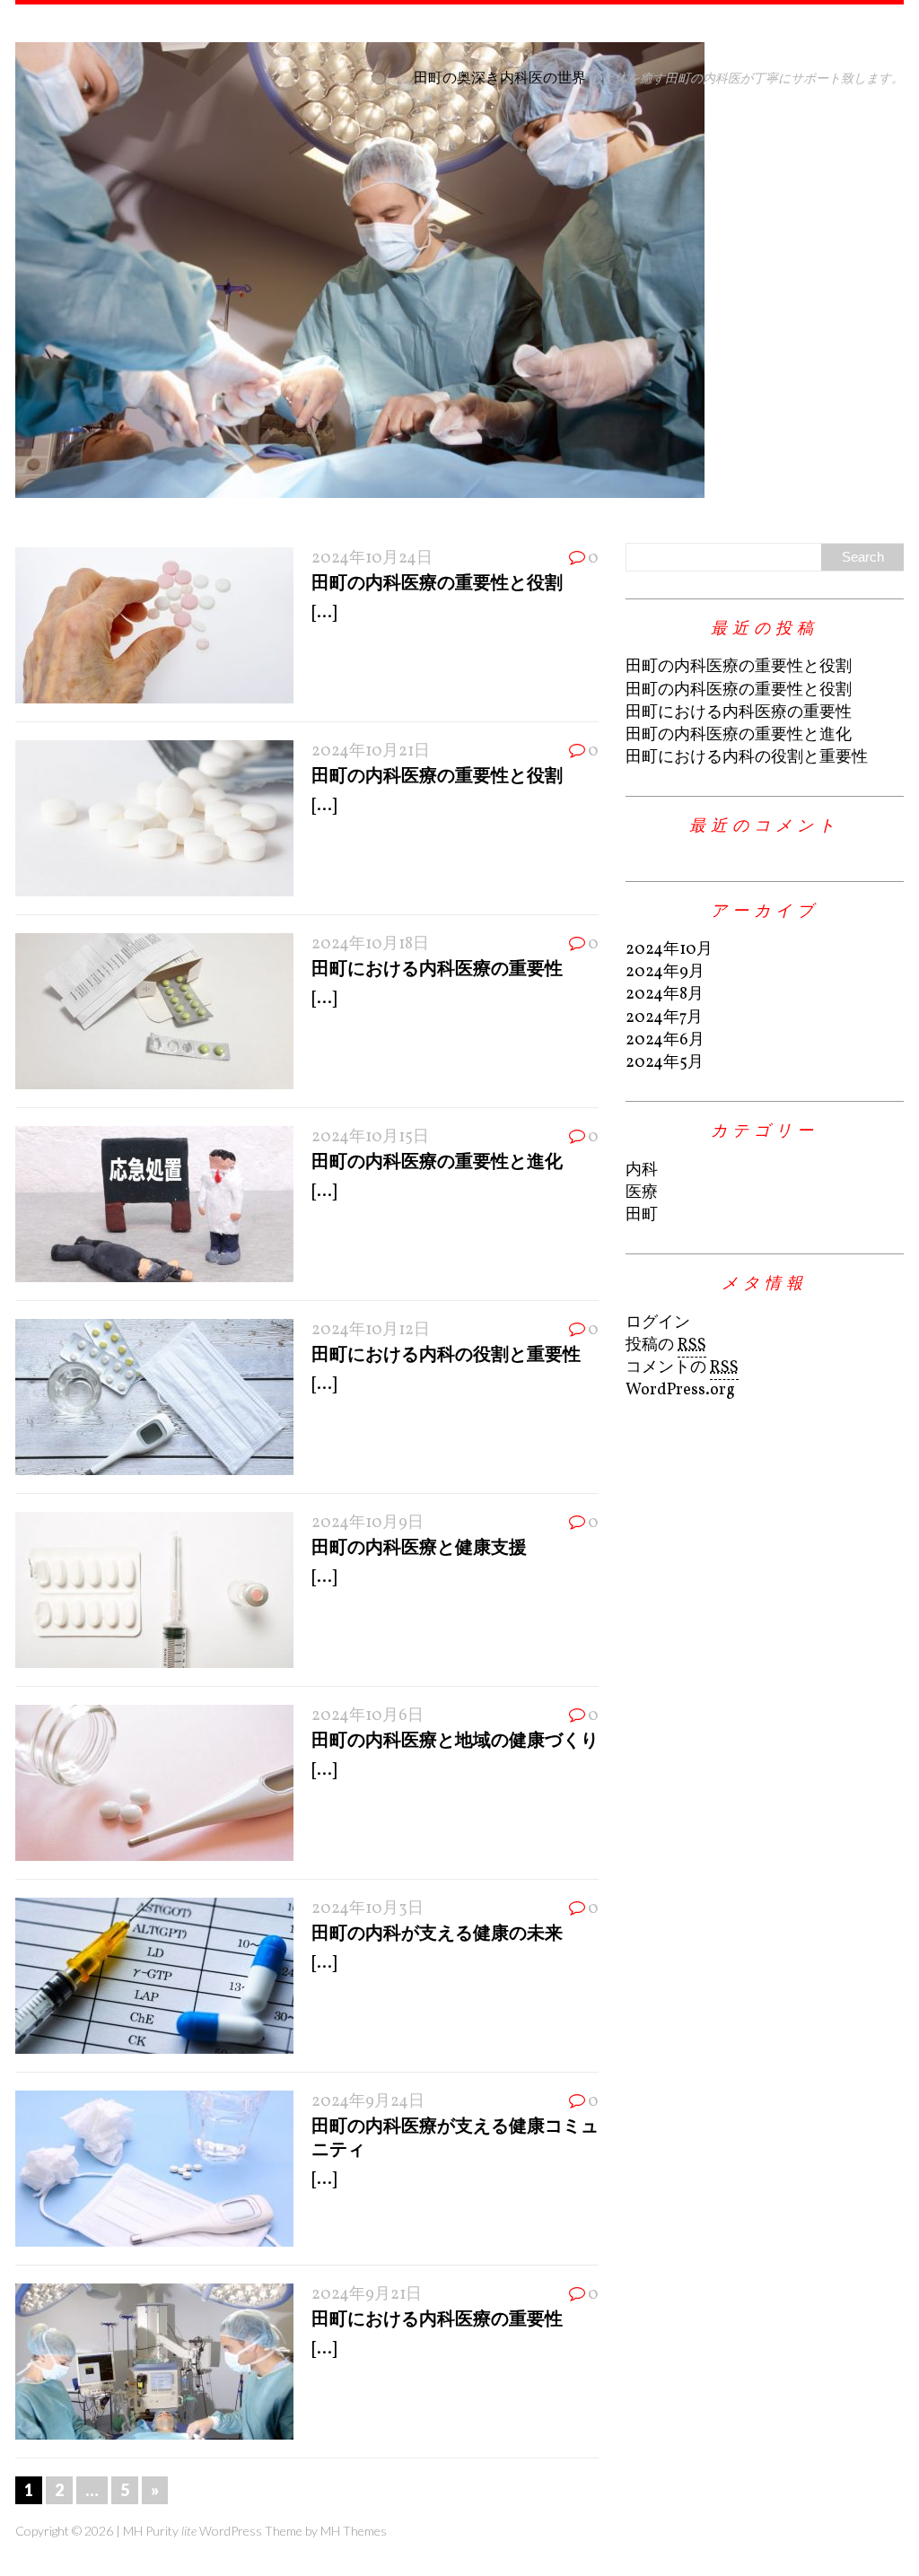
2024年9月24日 (368, 2102)
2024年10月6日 (368, 1716)
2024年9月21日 (367, 2295)
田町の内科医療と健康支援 (419, 1546)
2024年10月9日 (368, 1523)
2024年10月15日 (370, 1137)
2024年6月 (665, 1040)
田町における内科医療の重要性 (437, 967)
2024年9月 (665, 972)
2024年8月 (665, 995)
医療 (642, 1193)
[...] (324, 613)
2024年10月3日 (368, 1909)
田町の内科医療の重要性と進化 (437, 1160)
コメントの (682, 1368)
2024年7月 (664, 1018)
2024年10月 (669, 950)
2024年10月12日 (371, 1330)
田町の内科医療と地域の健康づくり (455, 1739)
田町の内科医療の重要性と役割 (437, 581)
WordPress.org (680, 1390)
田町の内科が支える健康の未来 (437, 1932)
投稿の (666, 1345)
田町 (642, 1215)
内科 (642, 1170)
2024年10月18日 (370, 944)
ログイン (658, 1323)
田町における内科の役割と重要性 (446, 1353)
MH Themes (354, 2531)
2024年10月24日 (372, 559)
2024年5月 (665, 1063)
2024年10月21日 (371, 751)
